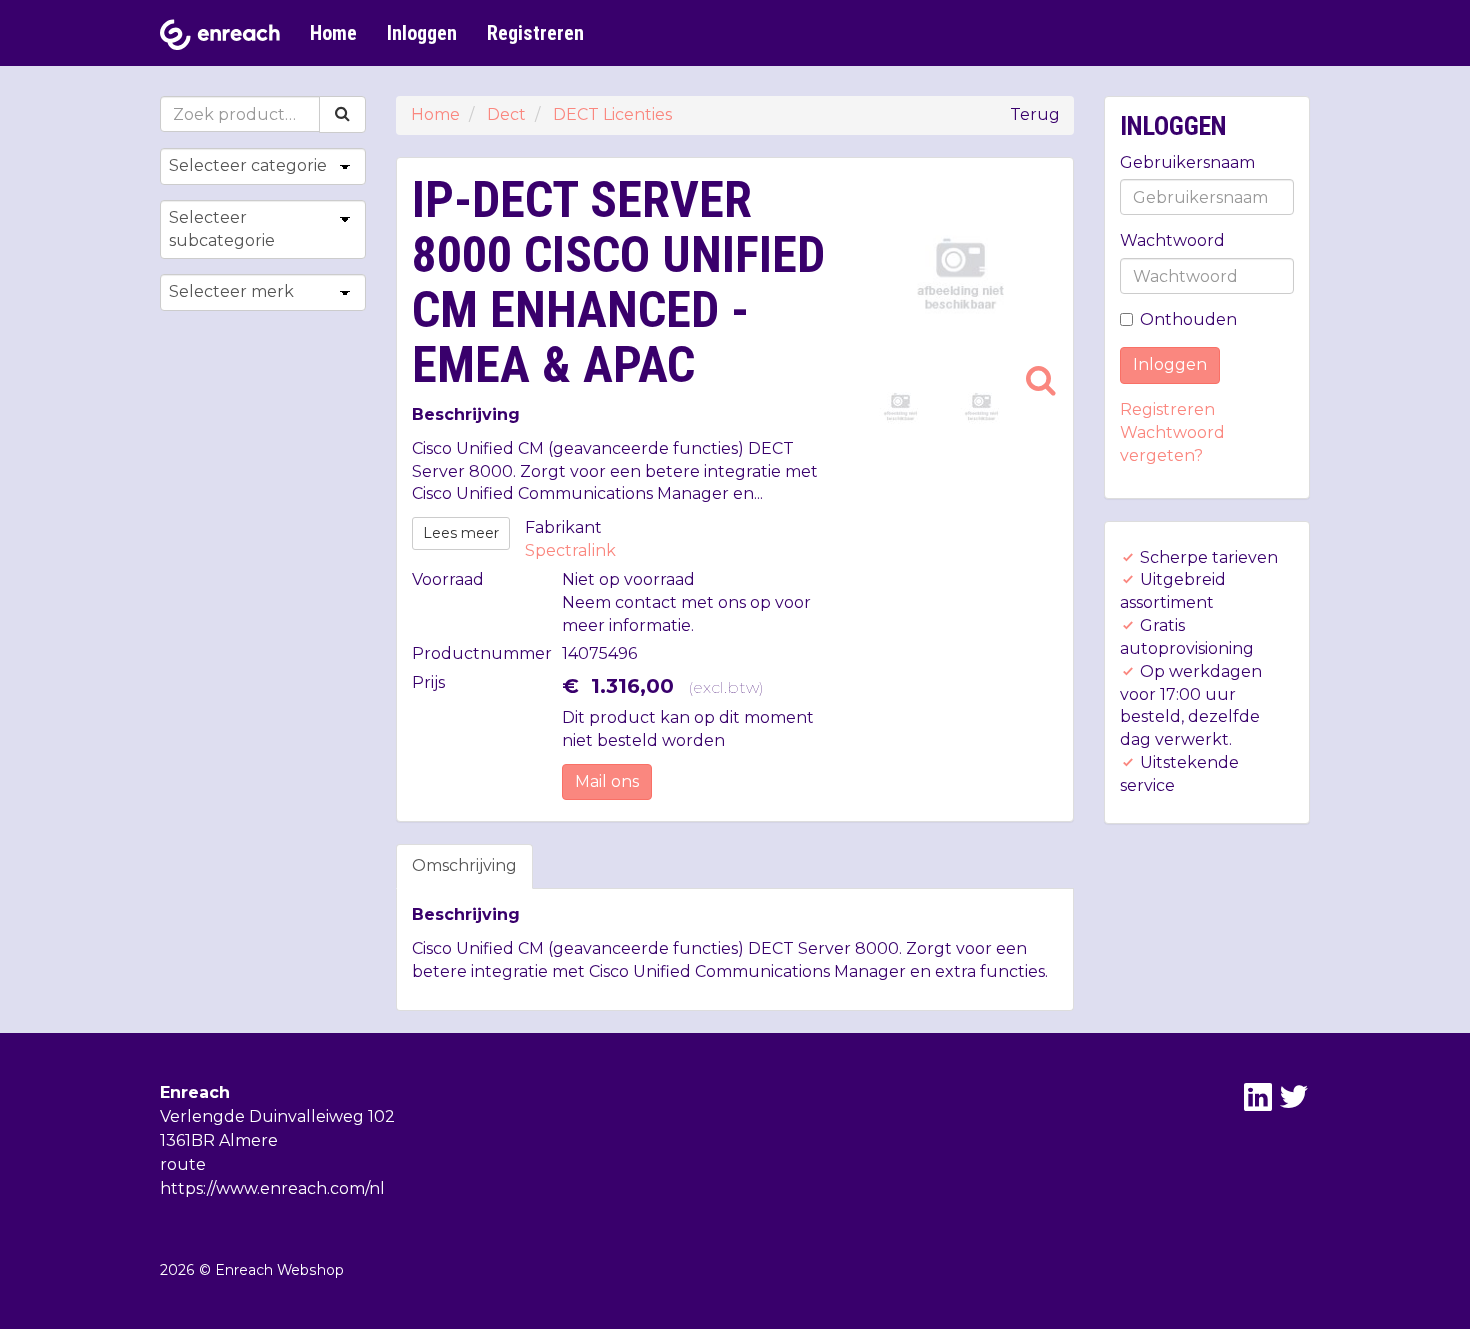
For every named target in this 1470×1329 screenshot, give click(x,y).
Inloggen (422, 33)
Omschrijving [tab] (464, 865)
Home (333, 33)
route (183, 1164)
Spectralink (570, 550)
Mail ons (607, 781)
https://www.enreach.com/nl (272, 1188)
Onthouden (1188, 319)
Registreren (535, 33)
